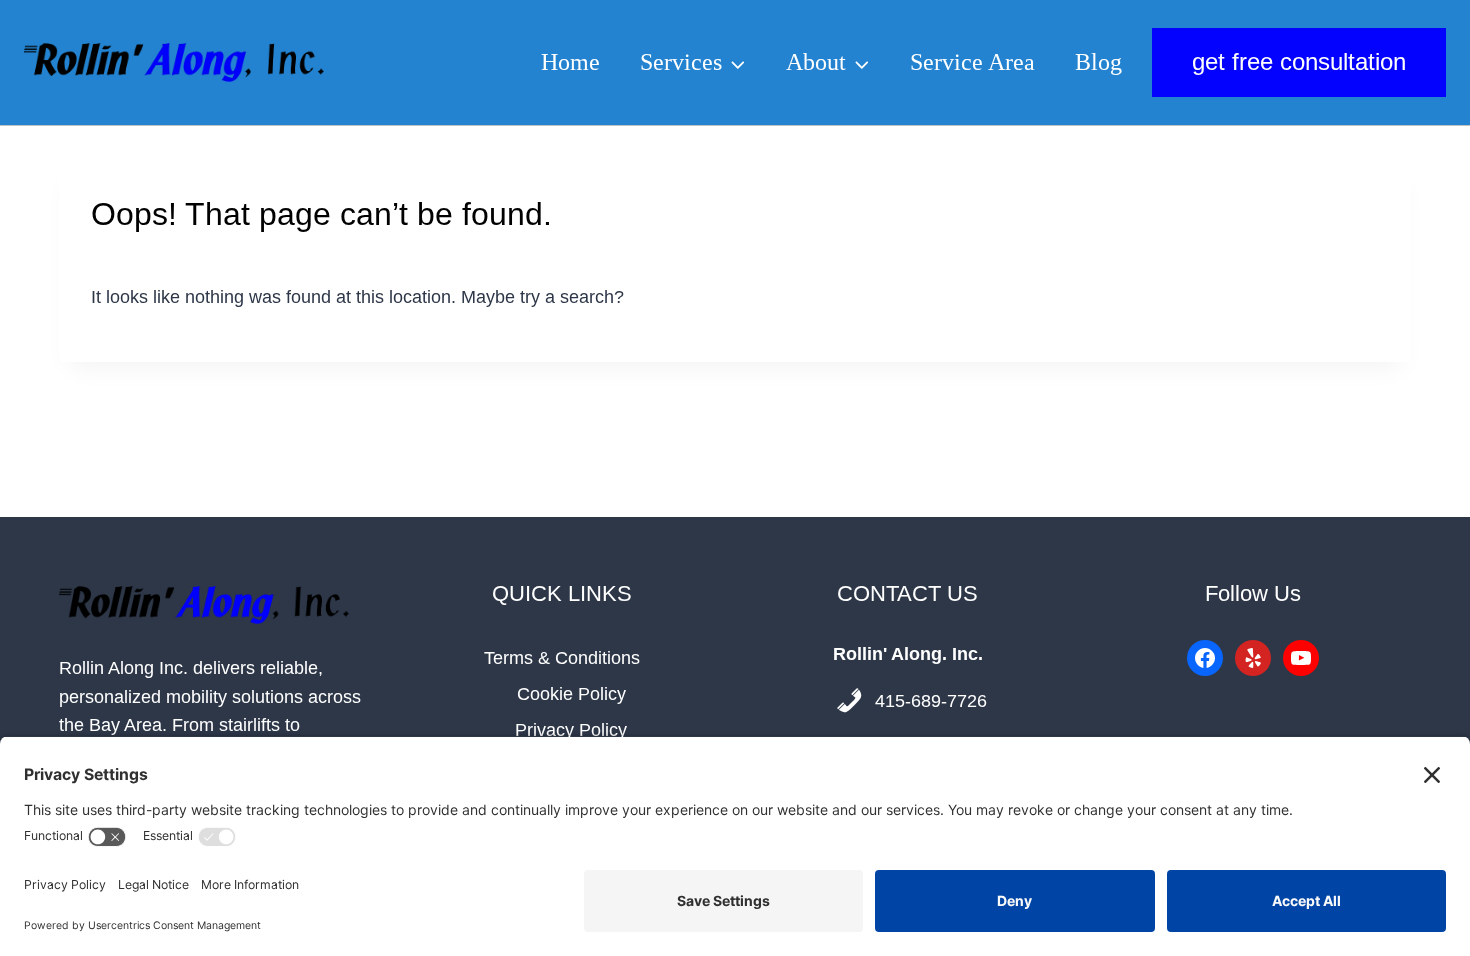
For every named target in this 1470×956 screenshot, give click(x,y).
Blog (1098, 62)
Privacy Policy (571, 730)
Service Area (972, 62)
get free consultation (1299, 61)
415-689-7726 (931, 701)
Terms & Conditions (562, 658)
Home (570, 62)
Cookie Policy (571, 694)
